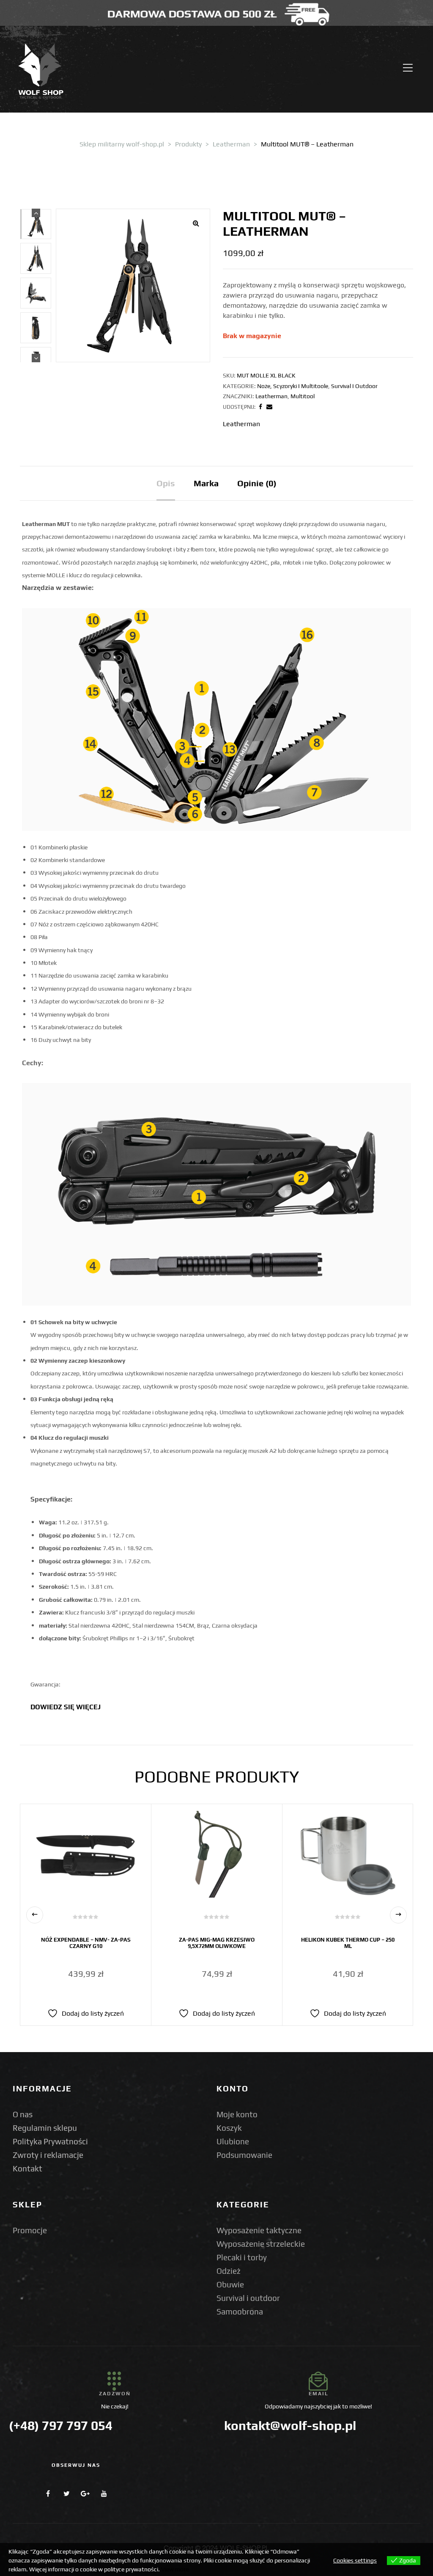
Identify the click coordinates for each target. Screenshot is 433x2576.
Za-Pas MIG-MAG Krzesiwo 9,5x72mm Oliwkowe (217, 1943)
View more (175, 2569)
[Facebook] (48, 2493)
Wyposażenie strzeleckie (261, 2244)
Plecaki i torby (242, 2257)
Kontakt (27, 2168)
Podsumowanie (244, 2155)
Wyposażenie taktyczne (259, 2230)
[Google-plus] (85, 2493)
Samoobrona (240, 2312)
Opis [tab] (166, 483)
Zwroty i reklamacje (48, 2155)
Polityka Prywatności (50, 2141)
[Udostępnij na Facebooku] (260, 407)
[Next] (36, 358)
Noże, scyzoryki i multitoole (293, 386)
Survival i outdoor (248, 2298)
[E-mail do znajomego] (269, 407)
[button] (196, 223)
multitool (303, 396)
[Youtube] (104, 2493)
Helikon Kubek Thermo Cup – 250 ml (348, 1943)
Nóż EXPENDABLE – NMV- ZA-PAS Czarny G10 (86, 1943)
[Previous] (36, 213)
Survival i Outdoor (354, 386)
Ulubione (233, 2141)
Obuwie (230, 2284)
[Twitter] (67, 2493)
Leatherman (271, 396)
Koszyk (229, 2128)
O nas (23, 2114)
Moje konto (237, 2114)
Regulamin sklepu (45, 2128)
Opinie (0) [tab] (257, 483)
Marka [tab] (206, 483)
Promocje (30, 2230)
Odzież (229, 2271)
